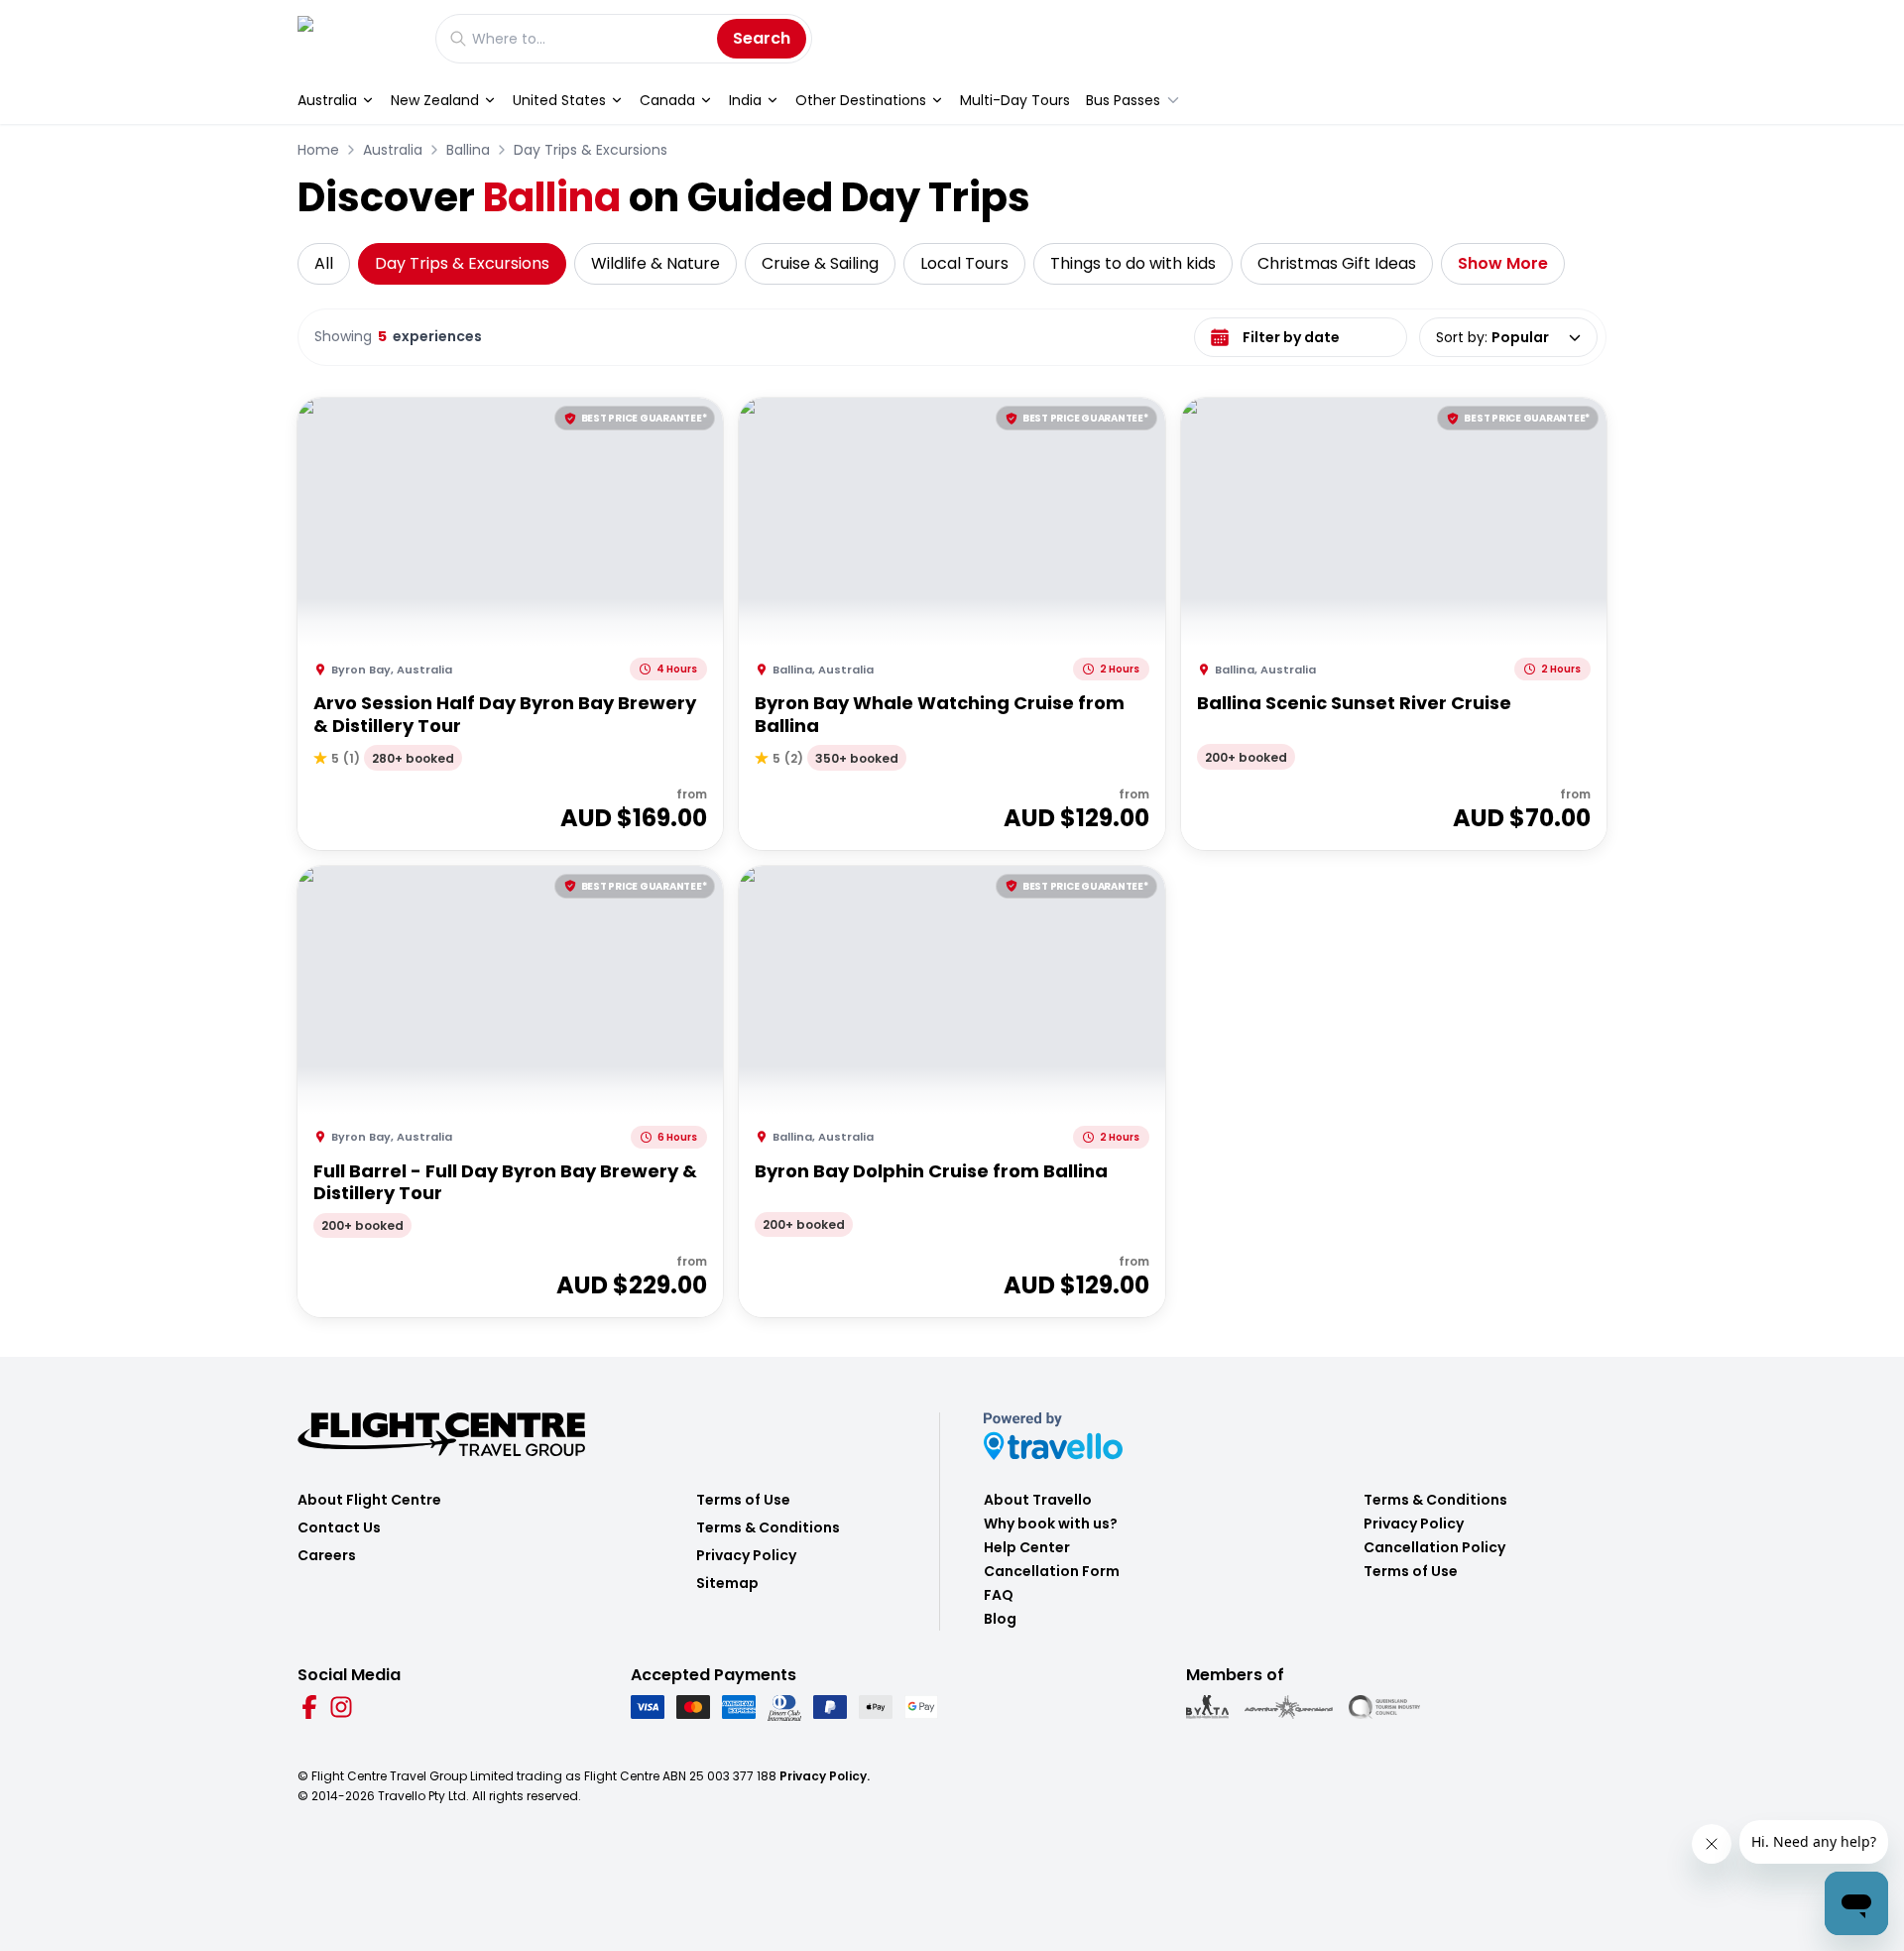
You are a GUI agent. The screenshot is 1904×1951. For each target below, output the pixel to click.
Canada (667, 100)
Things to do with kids (1133, 263)
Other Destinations (861, 100)
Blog (1000, 1619)
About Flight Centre (369, 1500)
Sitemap (727, 1583)
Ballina (468, 150)
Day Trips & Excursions (591, 150)
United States (559, 100)
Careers (327, 1555)
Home (318, 150)
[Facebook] (309, 1707)
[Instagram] (341, 1707)
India (745, 100)
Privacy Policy (746, 1555)
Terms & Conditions (768, 1527)
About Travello (1038, 1500)
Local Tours (964, 263)
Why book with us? (1051, 1524)
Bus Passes (1123, 100)
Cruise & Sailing (820, 263)
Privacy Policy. (825, 1776)
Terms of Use (743, 1500)
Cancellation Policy (1434, 1547)
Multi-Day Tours (1015, 100)
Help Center (1027, 1547)
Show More (1503, 263)
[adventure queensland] (1289, 1707)
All (324, 263)
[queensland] (1384, 1707)
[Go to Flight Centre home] (357, 38)
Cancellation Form (1052, 1571)
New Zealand (435, 100)
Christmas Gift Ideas (1337, 263)
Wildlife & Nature (655, 263)
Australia (327, 100)
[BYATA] (1207, 1707)
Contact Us (339, 1527)
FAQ (999, 1595)
